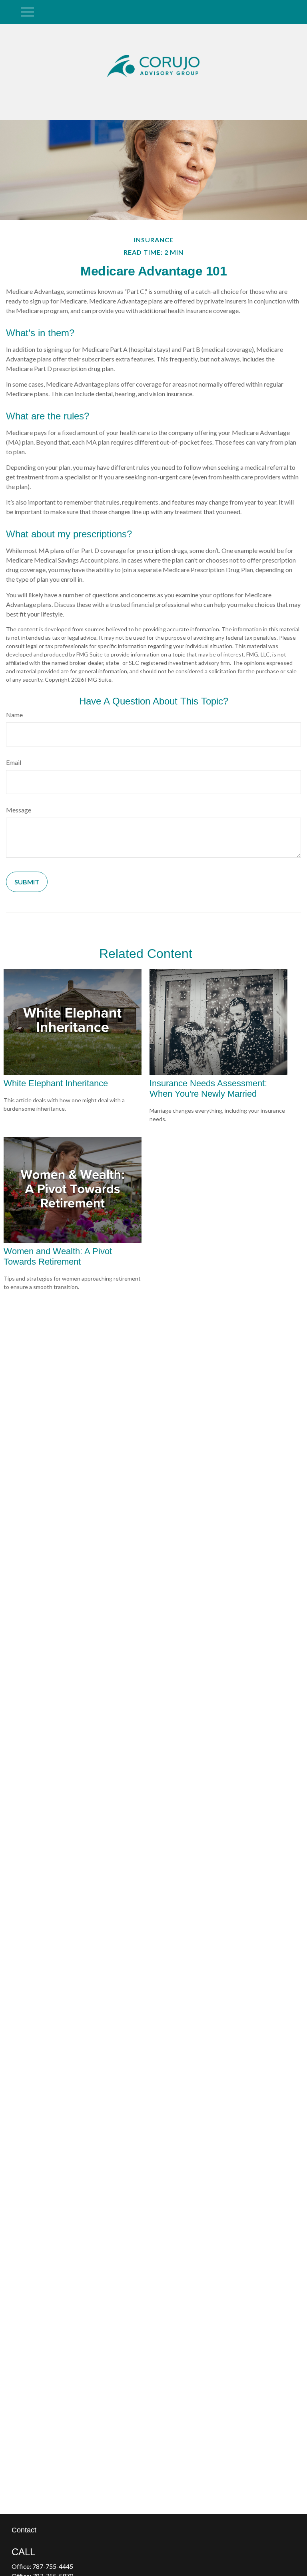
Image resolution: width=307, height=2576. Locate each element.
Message (19, 810)
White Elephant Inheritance (56, 1083)
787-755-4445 (53, 2566)
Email (14, 762)
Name (14, 715)
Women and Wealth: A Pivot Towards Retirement (58, 1256)
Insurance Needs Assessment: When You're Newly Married (208, 1088)
